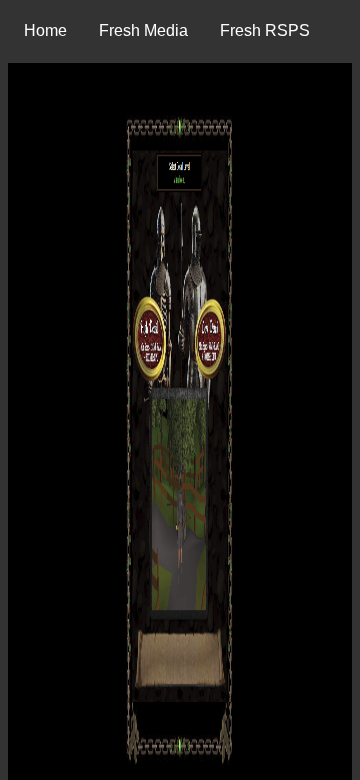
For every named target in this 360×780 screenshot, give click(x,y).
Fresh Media (143, 30)
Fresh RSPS (265, 30)
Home (45, 30)
